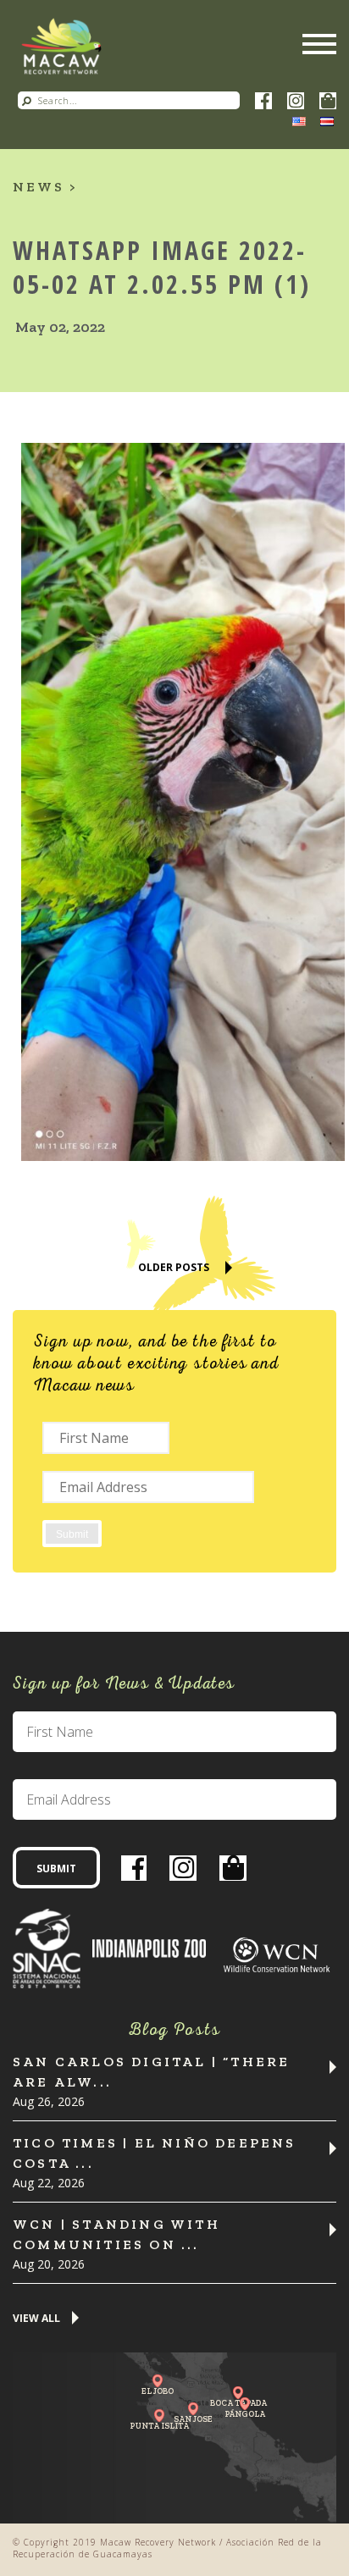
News (39, 187)
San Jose (193, 2419)
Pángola (245, 2414)
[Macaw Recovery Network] (61, 47)
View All (36, 2319)
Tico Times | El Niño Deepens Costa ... (155, 2153)
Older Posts (174, 1267)
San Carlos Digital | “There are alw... (151, 2072)
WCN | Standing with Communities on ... (116, 2234)
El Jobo (158, 2391)
